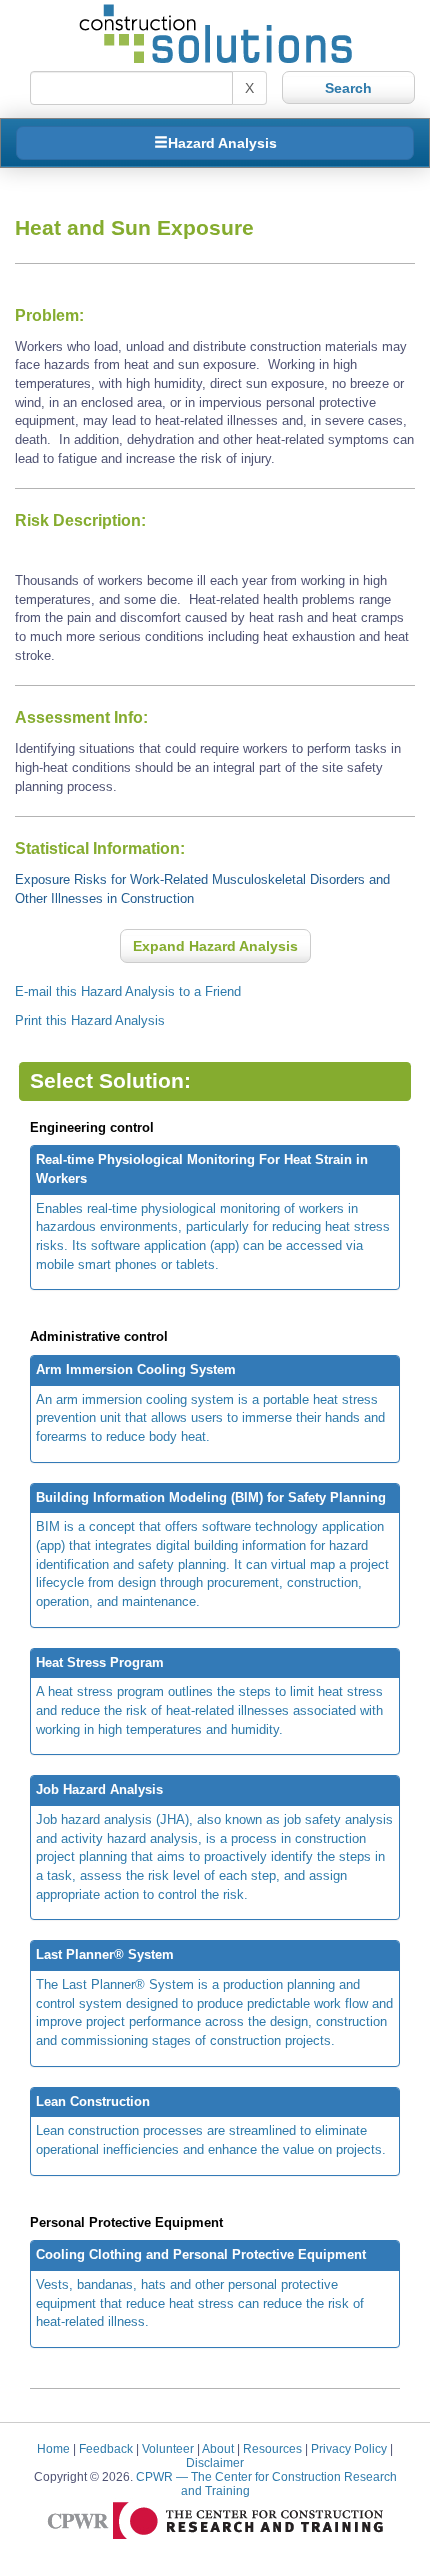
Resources (272, 2448)
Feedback (106, 2448)
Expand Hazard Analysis (215, 946)
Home (53, 2448)
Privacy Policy (349, 2448)
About (218, 2448)
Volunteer (168, 2448)
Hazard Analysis (222, 143)
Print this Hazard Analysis (90, 1020)
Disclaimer (215, 2462)
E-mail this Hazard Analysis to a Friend (128, 991)
